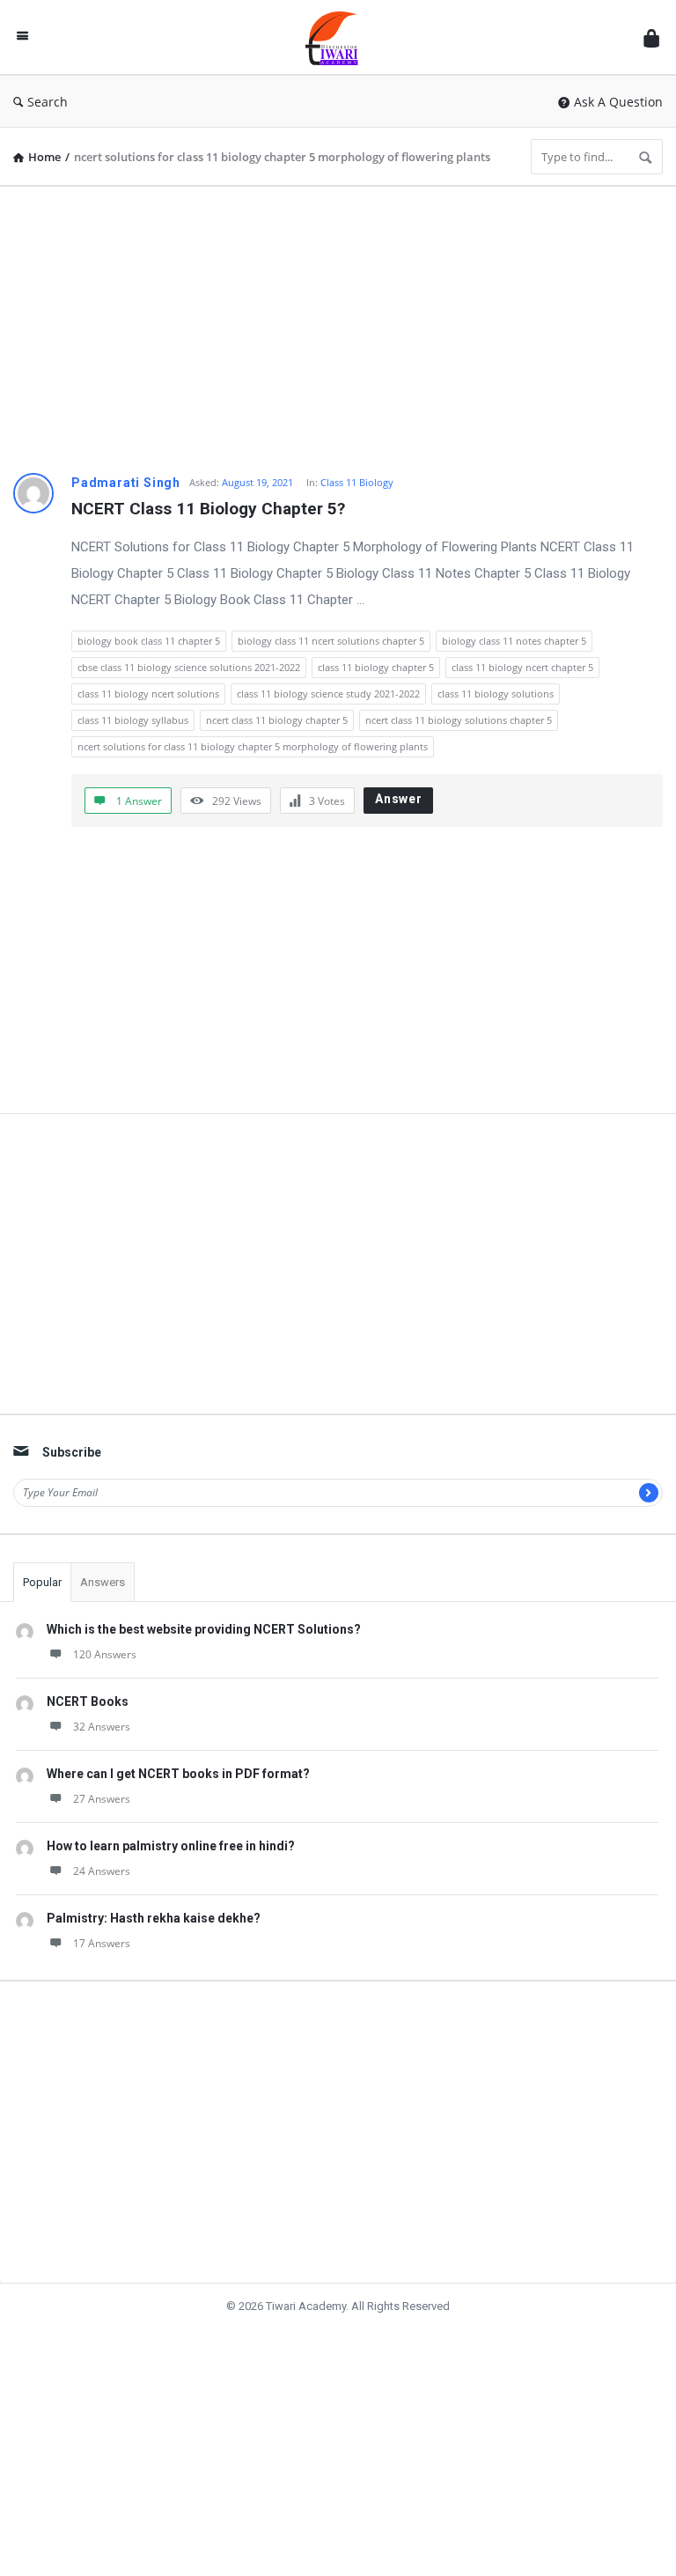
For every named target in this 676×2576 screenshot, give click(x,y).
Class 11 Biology (357, 482)
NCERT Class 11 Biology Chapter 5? (208, 509)
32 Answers (102, 1727)
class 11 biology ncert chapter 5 (522, 667)
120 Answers (105, 1654)
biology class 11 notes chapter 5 (514, 641)
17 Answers (102, 1943)
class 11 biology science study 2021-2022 (328, 694)
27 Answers (102, 1799)
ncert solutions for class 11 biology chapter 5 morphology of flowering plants (253, 746)
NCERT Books (88, 1701)
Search (48, 102)
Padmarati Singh (126, 483)
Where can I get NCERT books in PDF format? (178, 1774)
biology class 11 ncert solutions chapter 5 (331, 641)
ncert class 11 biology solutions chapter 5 (459, 720)
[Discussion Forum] (341, 37)
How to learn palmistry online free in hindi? (171, 1846)
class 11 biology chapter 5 (376, 667)
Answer (399, 799)
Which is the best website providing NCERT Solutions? (204, 1629)
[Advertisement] (338, 323)
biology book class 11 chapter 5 (149, 641)
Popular (42, 1582)
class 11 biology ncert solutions (148, 694)
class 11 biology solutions (496, 694)
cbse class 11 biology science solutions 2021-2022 (189, 667)
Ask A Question (618, 102)
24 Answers (102, 1871)
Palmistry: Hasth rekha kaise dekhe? (154, 1918)
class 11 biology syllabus (133, 720)
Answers (103, 1582)
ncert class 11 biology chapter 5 (277, 720)
